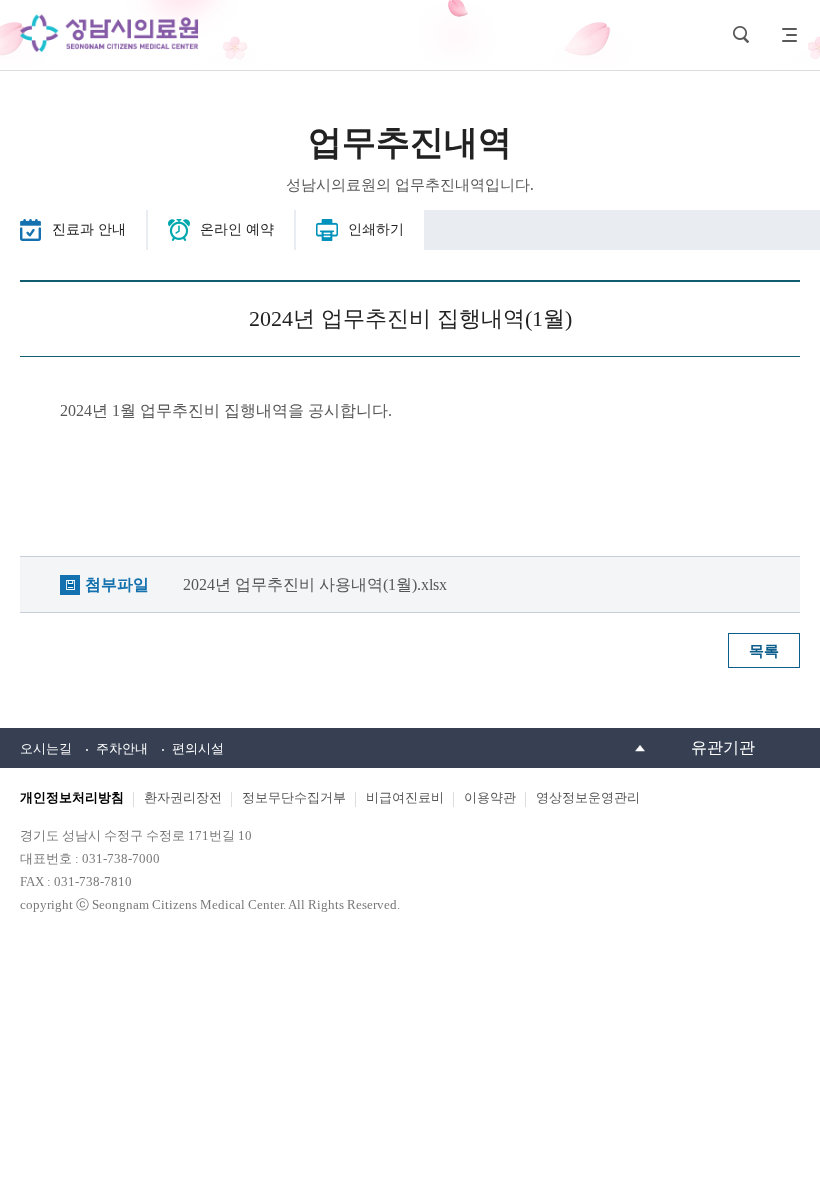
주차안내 (122, 748)
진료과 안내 (89, 229)
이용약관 (490, 797)
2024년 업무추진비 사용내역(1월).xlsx (315, 584)
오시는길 (46, 748)
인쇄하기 (376, 229)
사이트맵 (785, 35)
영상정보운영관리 (588, 797)
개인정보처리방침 (72, 797)
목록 (764, 651)
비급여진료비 (405, 797)
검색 (741, 35)
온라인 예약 (237, 229)
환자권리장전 (183, 797)
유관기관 (723, 747)
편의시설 (198, 748)
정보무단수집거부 (294, 797)
